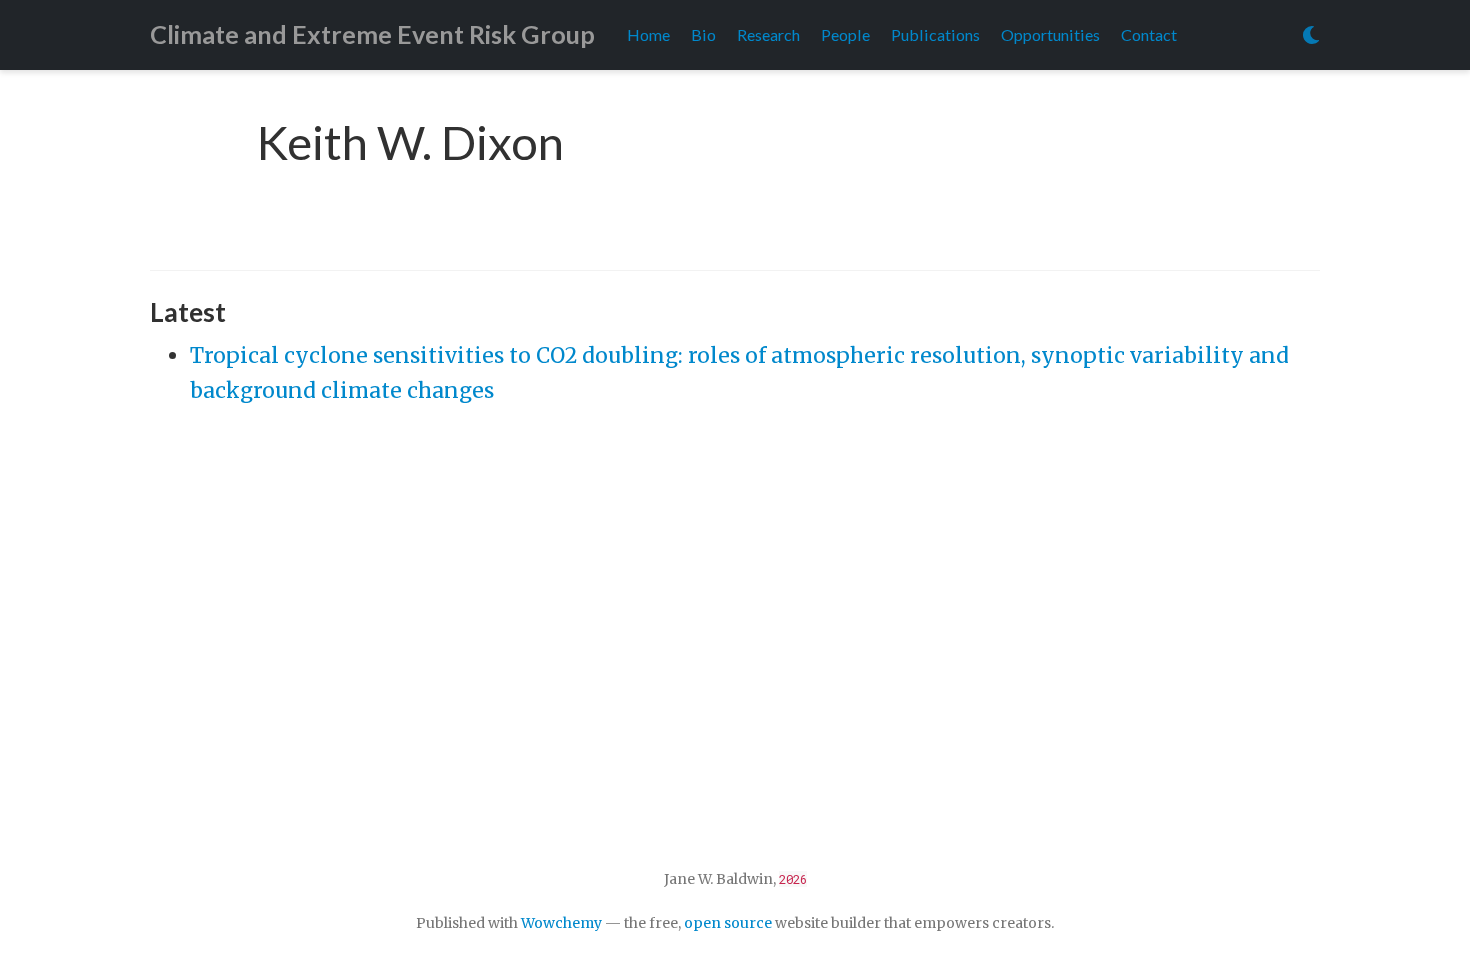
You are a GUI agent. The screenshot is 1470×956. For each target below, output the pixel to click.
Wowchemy (561, 923)
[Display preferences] (1311, 35)
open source (728, 923)
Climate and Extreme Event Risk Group (372, 34)
